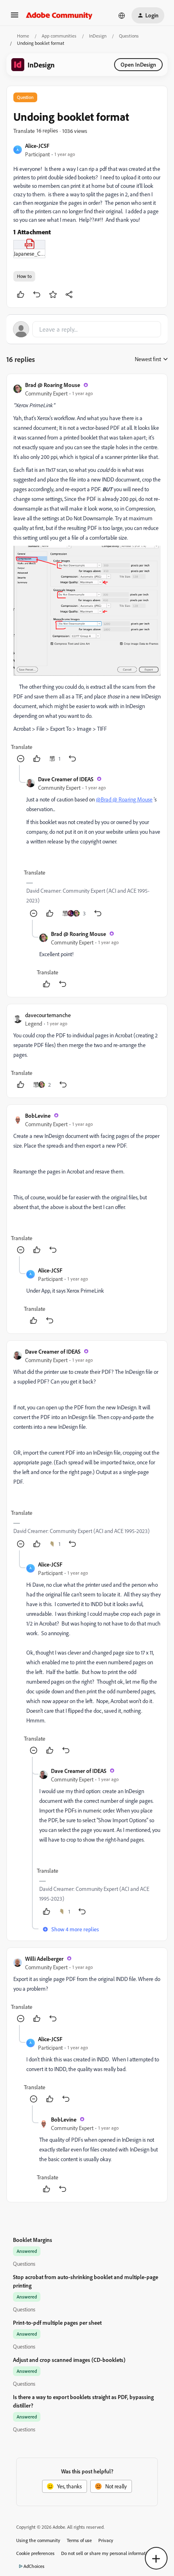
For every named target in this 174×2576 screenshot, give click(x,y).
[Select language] (122, 15)
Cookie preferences (35, 2553)
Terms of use (79, 2540)
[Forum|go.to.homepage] (59, 15)
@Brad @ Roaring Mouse (124, 799)
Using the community (38, 2540)
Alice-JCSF (37, 146)
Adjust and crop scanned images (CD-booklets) (69, 2360)
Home (23, 36)
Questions (129, 36)
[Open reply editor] (87, 329)
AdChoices (34, 2566)
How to (24, 276)
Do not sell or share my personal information (107, 2553)
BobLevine (38, 1116)
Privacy (106, 2540)
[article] (87, 573)
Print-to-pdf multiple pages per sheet (57, 2323)
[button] (15, 18)
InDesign (98, 36)
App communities (59, 36)
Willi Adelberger (44, 1959)
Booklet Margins (33, 2240)
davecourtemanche (48, 1015)
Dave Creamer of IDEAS (66, 779)
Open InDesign (138, 64)
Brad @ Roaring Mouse (53, 385)
